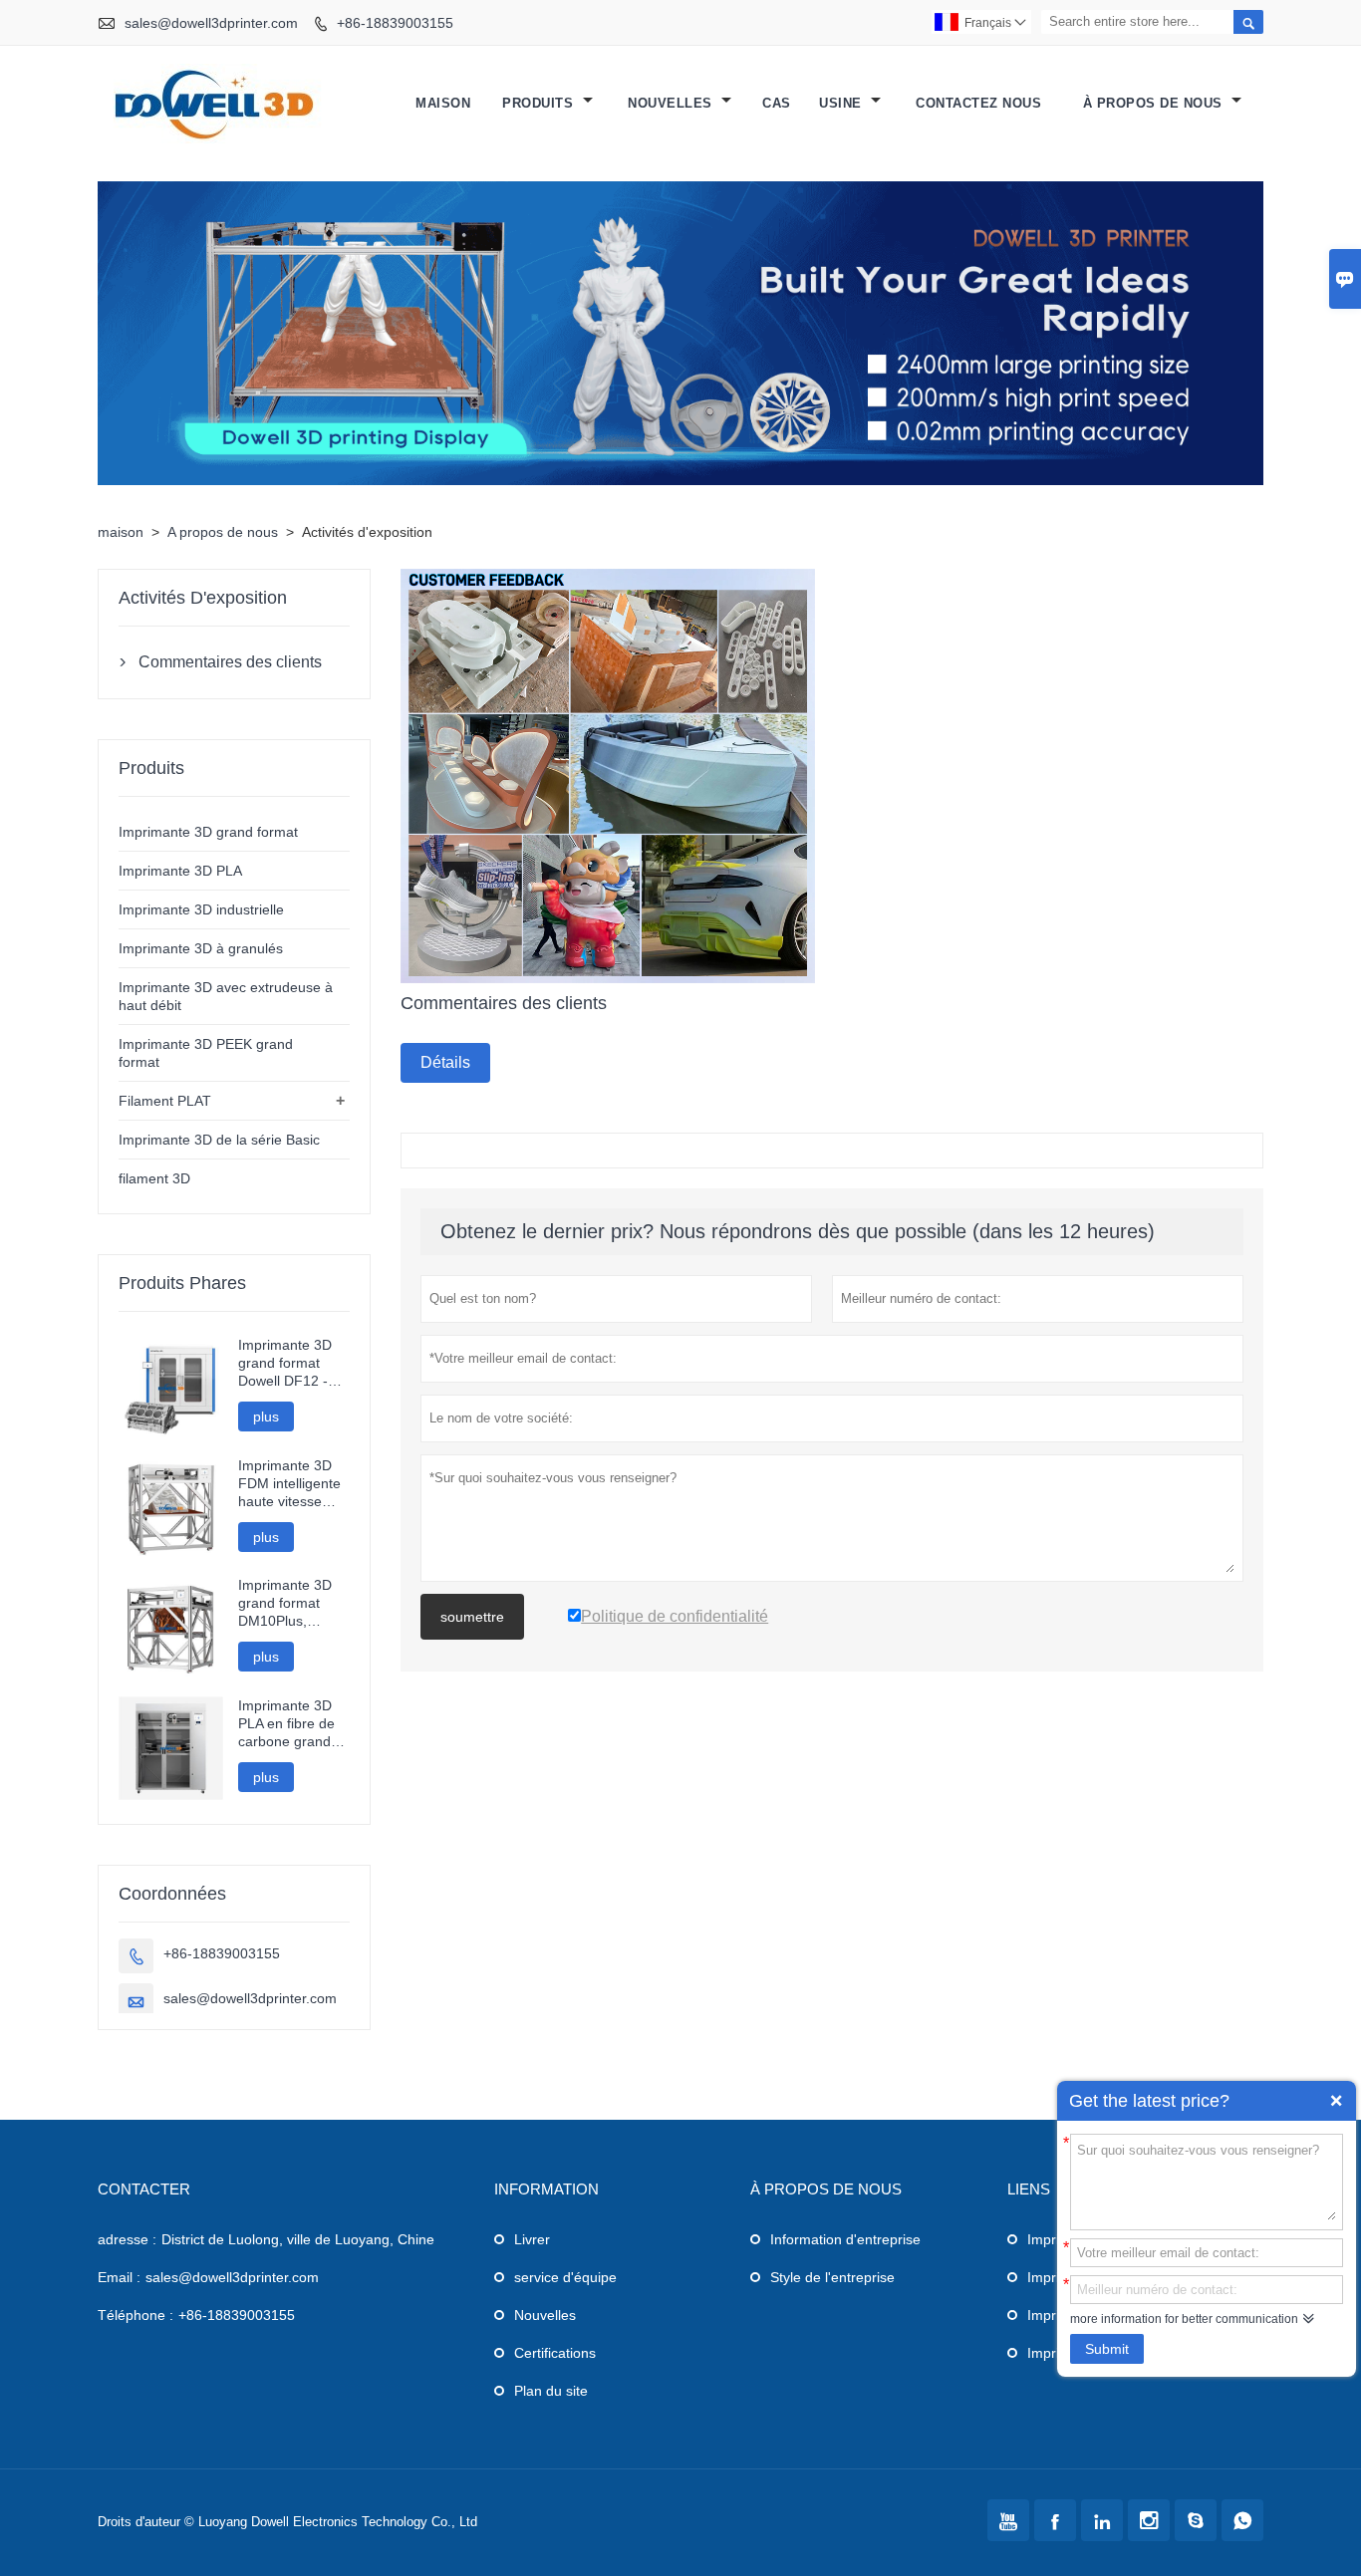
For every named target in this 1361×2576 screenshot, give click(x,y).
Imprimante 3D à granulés (201, 948)
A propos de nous (223, 532)
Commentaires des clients (230, 662)
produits (540, 103)
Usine (842, 103)
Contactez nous (978, 103)
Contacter (144, 2189)
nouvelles (672, 103)
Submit (1107, 2349)
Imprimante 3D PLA (180, 871)
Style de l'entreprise (832, 2277)
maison (443, 103)
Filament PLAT (165, 1101)
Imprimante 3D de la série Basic (219, 1140)
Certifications (555, 2353)
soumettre (472, 1617)
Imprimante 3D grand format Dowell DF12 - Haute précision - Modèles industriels (292, 1363)
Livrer (532, 2239)
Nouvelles (545, 2315)
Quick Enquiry (1336, 2101)
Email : (119, 2277)
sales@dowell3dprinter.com (211, 23)
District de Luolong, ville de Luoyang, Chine (298, 2239)
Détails (445, 1062)
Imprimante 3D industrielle (201, 909)
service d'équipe (565, 2277)
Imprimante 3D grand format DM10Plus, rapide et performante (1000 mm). (285, 1603)
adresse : (127, 2239)
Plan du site (551, 2391)
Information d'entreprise (845, 2239)
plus (266, 1417)
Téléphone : (136, 2315)
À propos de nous (1155, 103)
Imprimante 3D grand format (208, 832)
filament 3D (154, 1178)
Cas (777, 103)
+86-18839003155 (395, 23)
